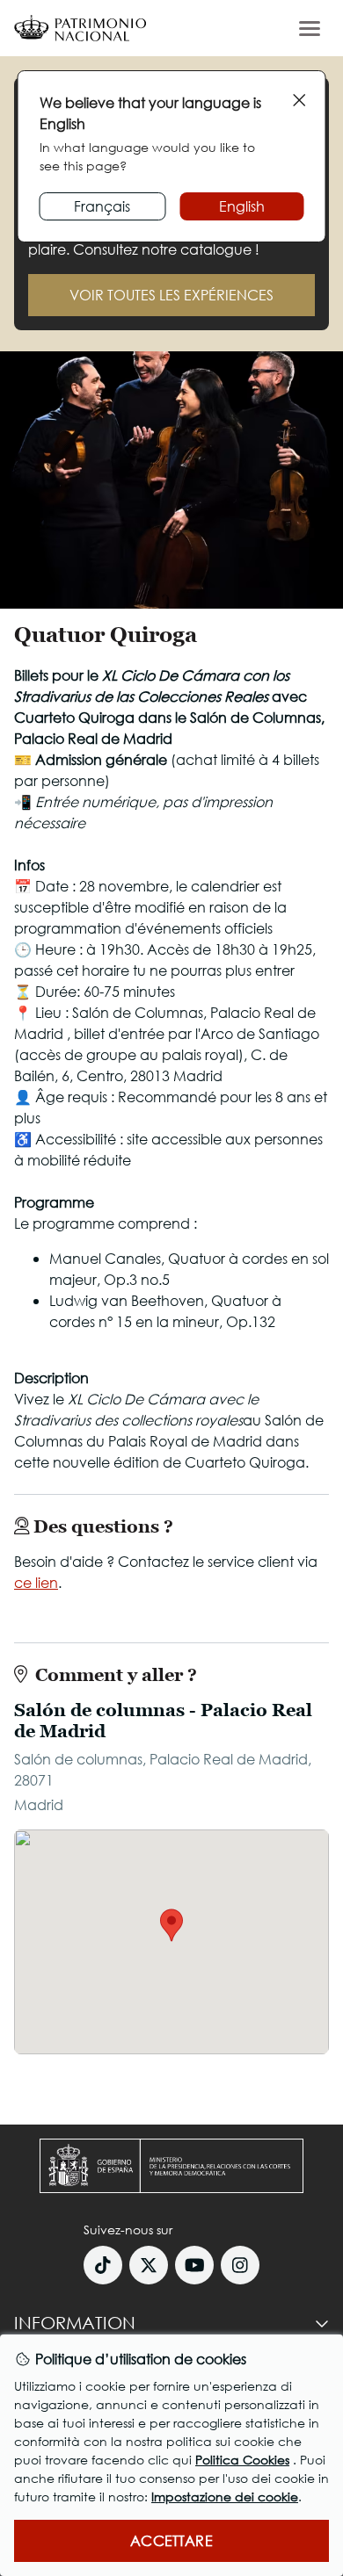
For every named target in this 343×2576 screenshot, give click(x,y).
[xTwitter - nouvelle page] (149, 2265)
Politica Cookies (242, 2460)
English (242, 206)
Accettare (171, 2540)
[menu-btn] (310, 28)
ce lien (36, 1582)
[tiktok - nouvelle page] (103, 2265)
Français (102, 206)
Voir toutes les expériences (171, 295)
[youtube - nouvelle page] (194, 2265)
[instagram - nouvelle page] (240, 2265)
